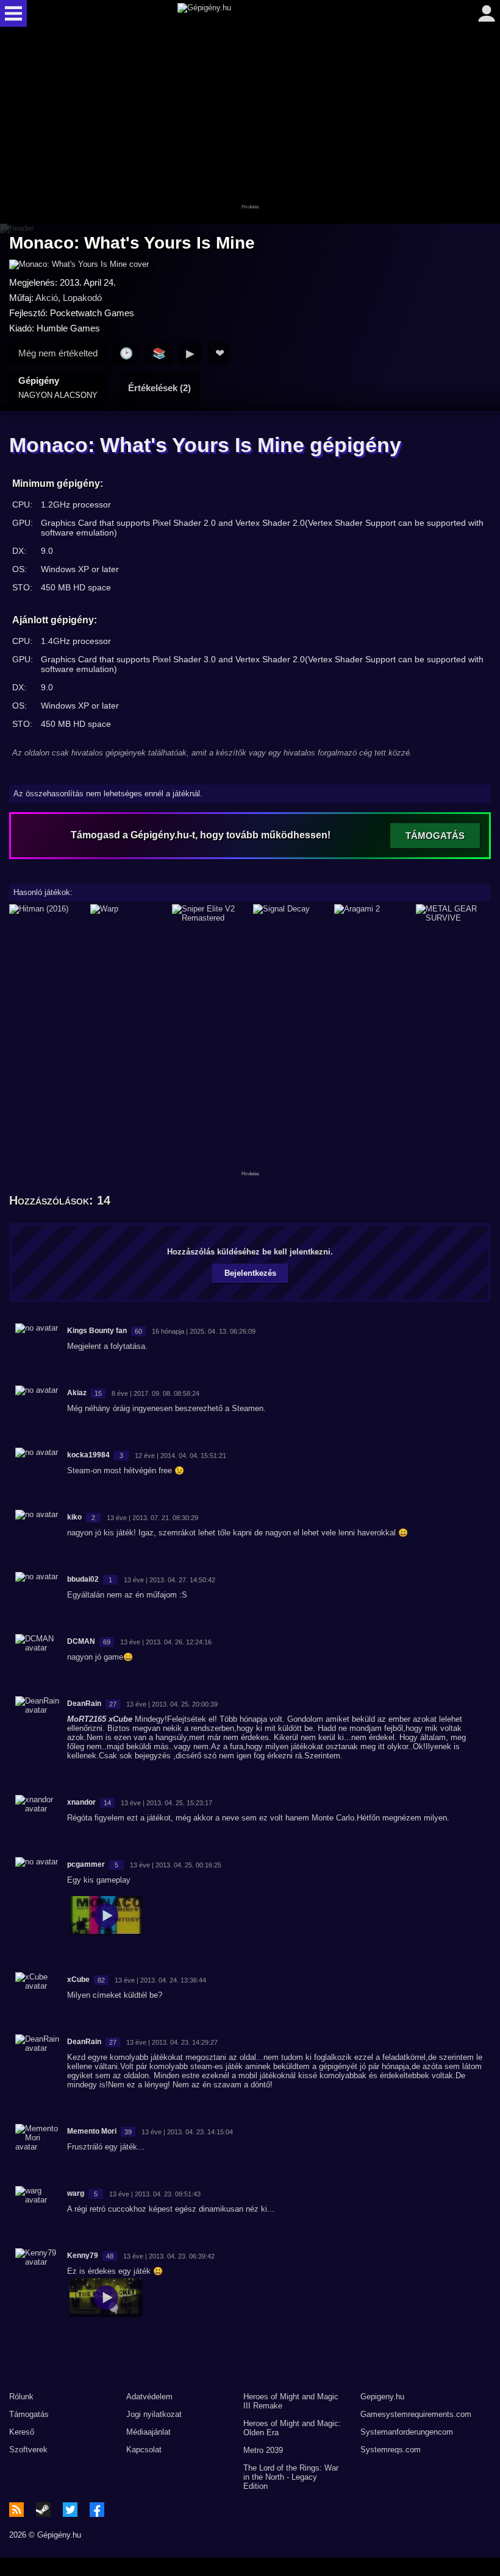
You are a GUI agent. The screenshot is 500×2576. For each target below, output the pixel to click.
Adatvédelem (149, 2397)
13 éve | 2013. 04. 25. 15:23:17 (166, 1803)
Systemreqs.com (391, 2450)
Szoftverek (28, 2450)
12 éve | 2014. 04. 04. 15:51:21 (180, 1456)
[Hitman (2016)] (47, 913)
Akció (47, 298)
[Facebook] (97, 2510)
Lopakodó (82, 298)
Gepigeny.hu (382, 2397)
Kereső (22, 2432)
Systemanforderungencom (407, 2432)
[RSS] (16, 2510)
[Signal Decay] (291, 913)
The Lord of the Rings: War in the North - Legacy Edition (291, 2477)
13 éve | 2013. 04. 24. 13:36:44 (160, 1980)
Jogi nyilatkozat (154, 2414)
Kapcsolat (144, 2450)
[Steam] (43, 2510)
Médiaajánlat (148, 2432)
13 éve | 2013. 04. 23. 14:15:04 (187, 2132)
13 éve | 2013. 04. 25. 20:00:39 (172, 1704)
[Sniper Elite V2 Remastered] (209, 913)
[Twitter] (70, 2510)
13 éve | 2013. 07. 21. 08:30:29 (152, 1518)
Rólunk (21, 2397)
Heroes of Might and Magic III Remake (291, 2401)
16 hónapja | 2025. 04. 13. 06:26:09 (204, 1331)
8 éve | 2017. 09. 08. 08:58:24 (155, 1393)
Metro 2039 (263, 2450)
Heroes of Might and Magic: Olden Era (292, 2428)
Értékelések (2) (159, 388)
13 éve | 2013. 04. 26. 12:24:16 (166, 1642)
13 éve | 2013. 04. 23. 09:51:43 (155, 2194)
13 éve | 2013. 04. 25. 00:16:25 (176, 1865)
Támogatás (29, 2414)
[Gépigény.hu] (247, 13)
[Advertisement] (250, 126)
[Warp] (128, 913)
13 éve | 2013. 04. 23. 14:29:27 (172, 2042)
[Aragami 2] (372, 913)
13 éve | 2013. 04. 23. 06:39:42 (169, 2256)
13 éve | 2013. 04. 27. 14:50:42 (170, 1580)
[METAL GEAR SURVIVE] (453, 913)
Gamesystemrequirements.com (416, 2414)
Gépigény (58, 387)
